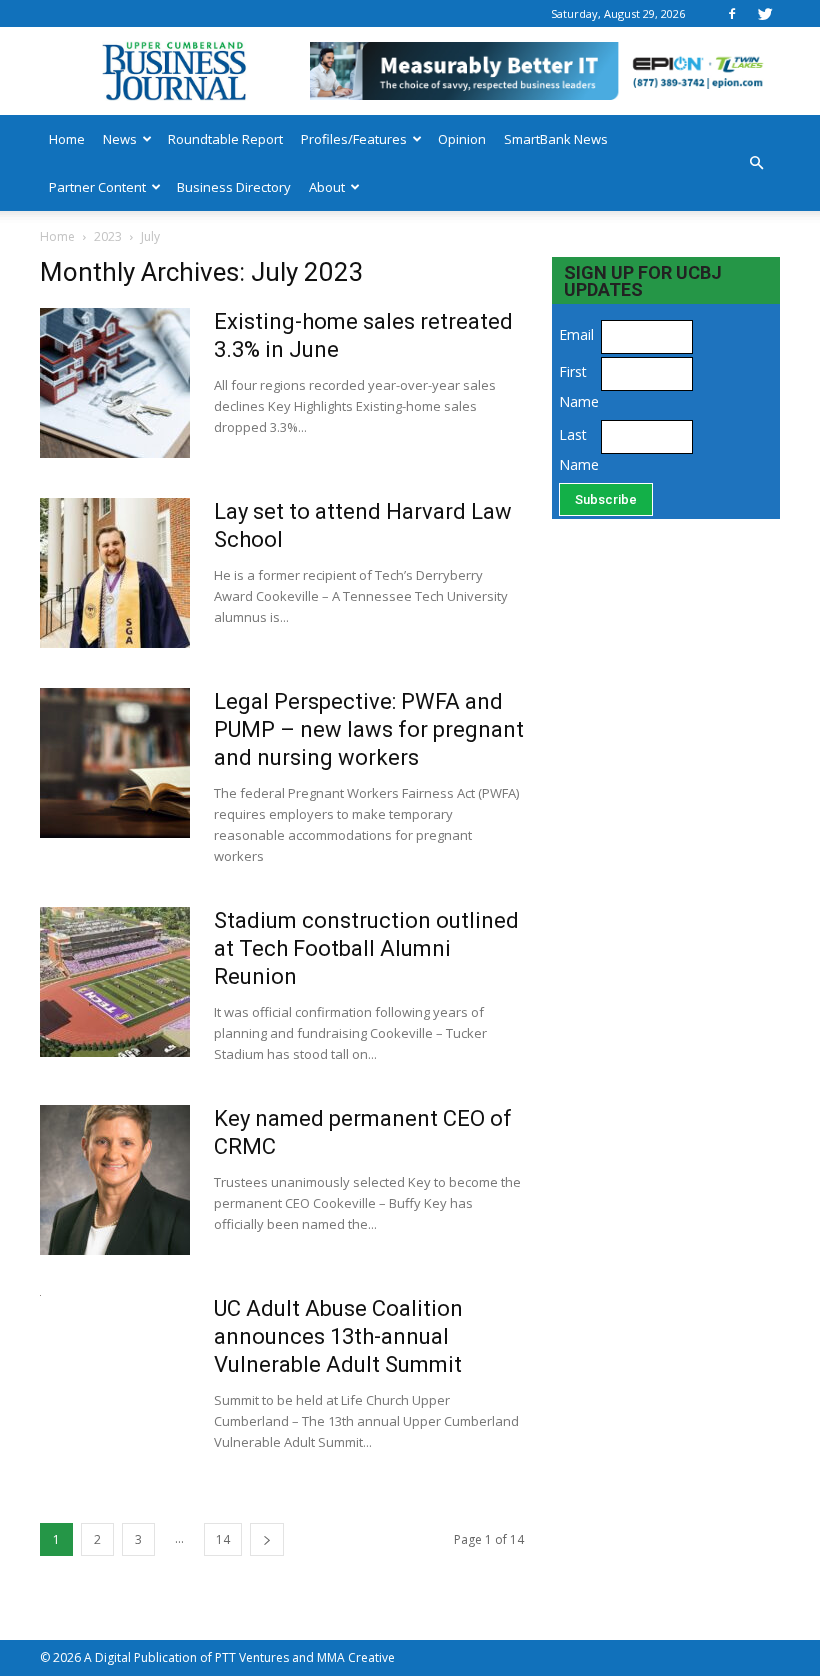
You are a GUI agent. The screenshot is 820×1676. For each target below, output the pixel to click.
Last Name (577, 449)
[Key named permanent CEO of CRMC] (115, 1180)
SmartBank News (556, 139)
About (327, 187)
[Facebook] (732, 13)
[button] (756, 163)
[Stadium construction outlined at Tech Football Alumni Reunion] (115, 982)
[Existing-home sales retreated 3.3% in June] (115, 383)
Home (67, 139)
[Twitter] (765, 13)
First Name (577, 386)
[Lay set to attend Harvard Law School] (115, 573)
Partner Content (97, 187)
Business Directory (234, 187)
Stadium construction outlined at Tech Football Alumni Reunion (366, 948)
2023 (108, 236)
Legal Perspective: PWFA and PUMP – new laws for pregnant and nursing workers (369, 729)
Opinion (462, 139)
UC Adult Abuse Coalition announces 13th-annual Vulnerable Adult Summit (338, 1336)
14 (223, 1539)
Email (576, 334)
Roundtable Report (225, 139)
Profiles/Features (354, 139)
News (120, 139)
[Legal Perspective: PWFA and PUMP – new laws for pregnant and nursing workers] (115, 763)
